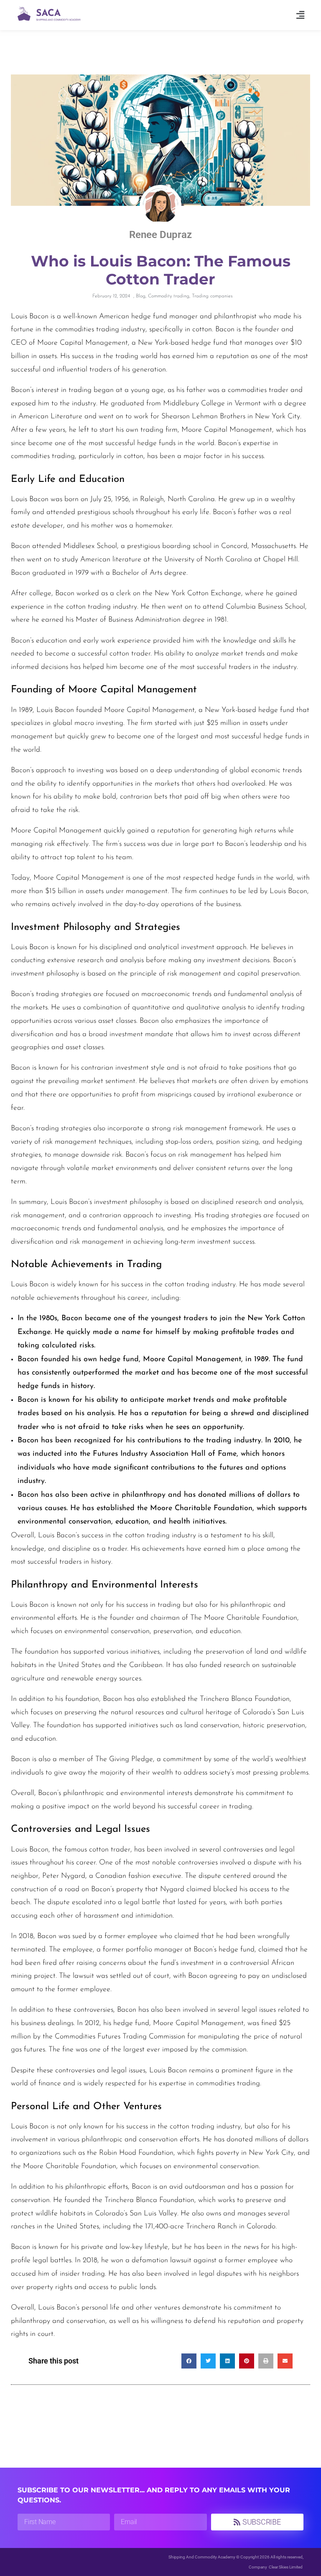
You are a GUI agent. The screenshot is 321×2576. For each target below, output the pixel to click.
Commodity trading (169, 296)
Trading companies (212, 296)
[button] (301, 15)
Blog (141, 296)
